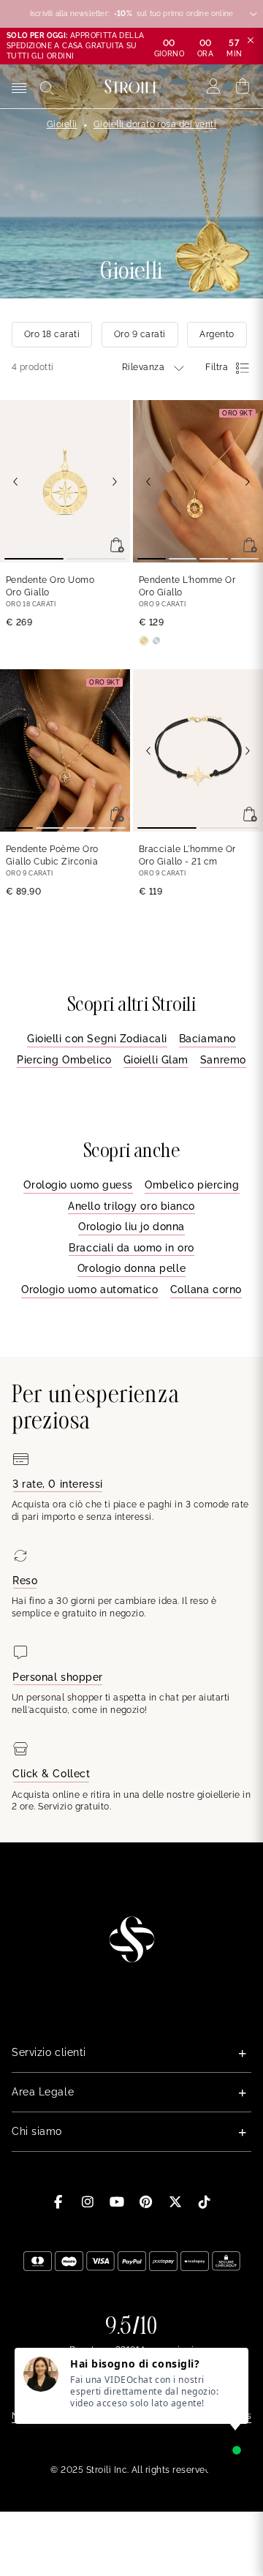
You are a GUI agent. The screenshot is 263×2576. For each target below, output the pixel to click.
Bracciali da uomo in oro (131, 1248)
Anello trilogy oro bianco (131, 1206)
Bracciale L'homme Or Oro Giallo (187, 855)
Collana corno (206, 1289)
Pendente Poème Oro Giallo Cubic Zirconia (52, 855)
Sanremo (223, 1060)
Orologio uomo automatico (89, 1289)
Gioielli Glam (156, 1060)
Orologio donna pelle (131, 1268)
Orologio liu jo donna (131, 1227)
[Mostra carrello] (243, 86)
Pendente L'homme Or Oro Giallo (187, 586)
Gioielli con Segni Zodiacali (97, 1039)
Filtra (217, 367)
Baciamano (207, 1039)
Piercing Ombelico (64, 1060)
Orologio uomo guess (78, 1185)
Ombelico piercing (192, 1185)
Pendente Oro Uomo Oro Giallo (50, 586)
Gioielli (62, 124)
